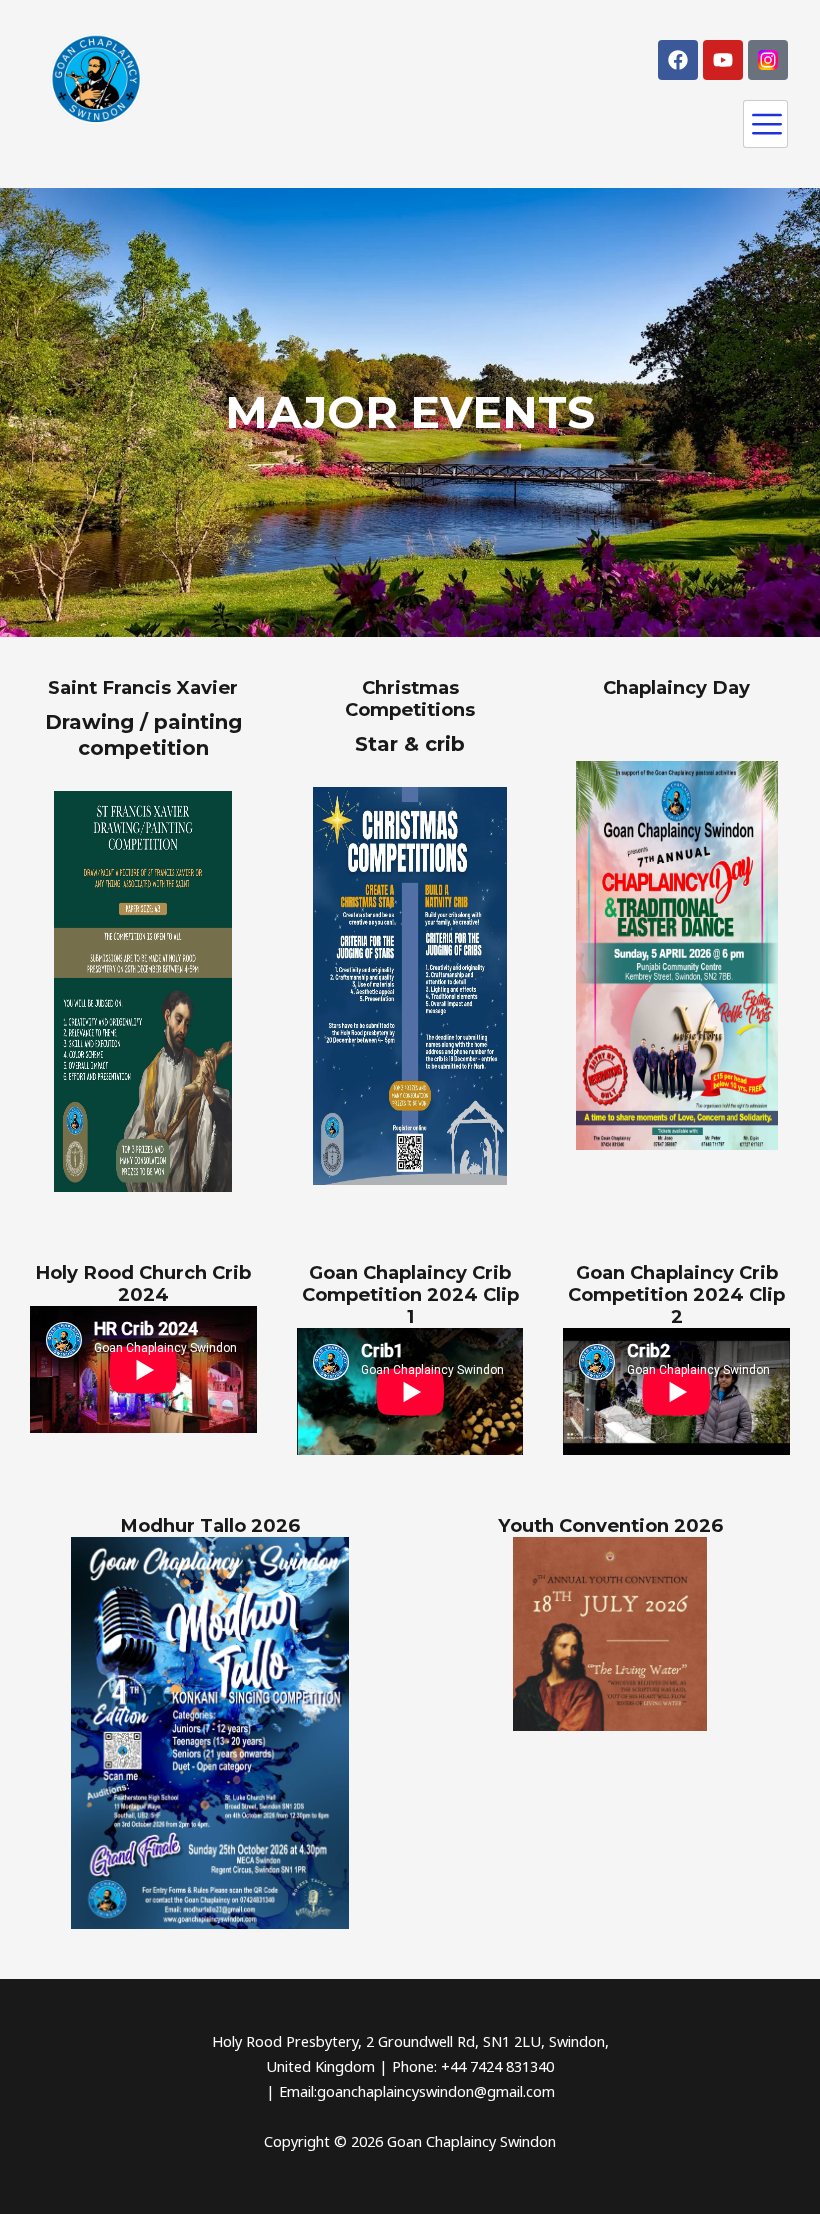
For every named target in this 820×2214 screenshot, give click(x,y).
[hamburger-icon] (765, 124)
